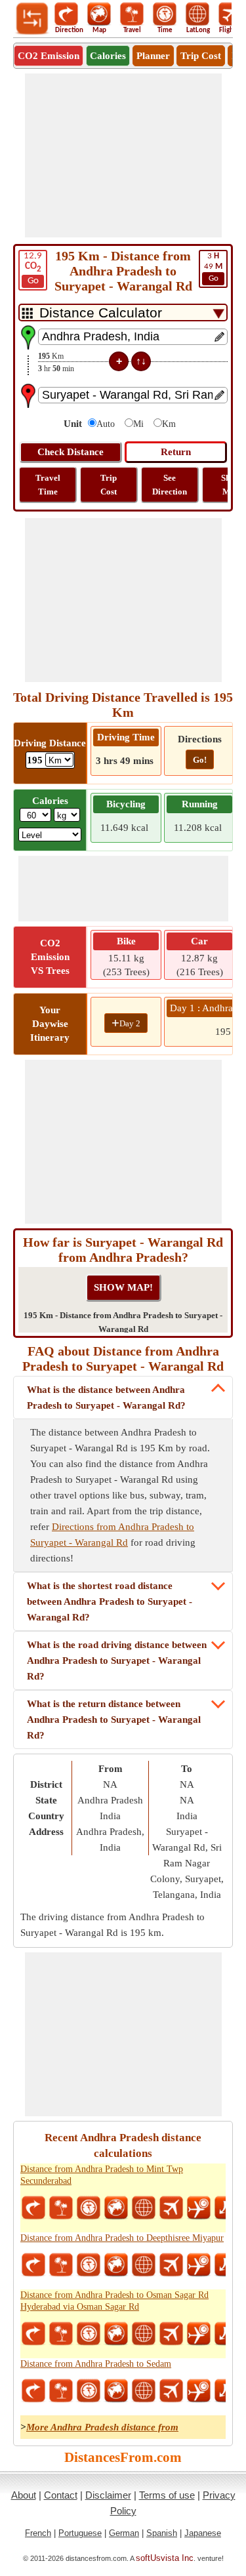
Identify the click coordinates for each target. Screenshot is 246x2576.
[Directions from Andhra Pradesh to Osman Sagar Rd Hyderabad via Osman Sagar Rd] (33, 2334)
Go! (200, 760)
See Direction (170, 485)
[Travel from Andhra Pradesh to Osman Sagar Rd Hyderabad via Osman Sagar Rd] (61, 2334)
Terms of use (167, 2495)
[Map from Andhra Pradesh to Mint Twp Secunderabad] (116, 2208)
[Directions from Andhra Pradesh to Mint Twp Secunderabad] (33, 2208)
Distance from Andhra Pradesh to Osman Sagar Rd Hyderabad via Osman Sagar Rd (114, 2301)
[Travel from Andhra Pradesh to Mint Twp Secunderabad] (61, 2208)
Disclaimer (108, 2495)
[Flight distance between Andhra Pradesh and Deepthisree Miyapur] (171, 2265)
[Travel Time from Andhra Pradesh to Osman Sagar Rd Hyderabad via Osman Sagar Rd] (89, 2334)
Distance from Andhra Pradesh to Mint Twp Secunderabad (102, 2175)
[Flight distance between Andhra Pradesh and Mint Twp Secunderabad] (171, 2208)
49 (213, 267)
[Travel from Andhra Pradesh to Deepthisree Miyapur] (61, 2265)
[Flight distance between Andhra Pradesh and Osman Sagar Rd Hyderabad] (171, 2334)
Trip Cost (201, 56)
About (24, 2495)
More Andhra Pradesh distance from (102, 2427)
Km (169, 424)
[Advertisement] (123, 155)
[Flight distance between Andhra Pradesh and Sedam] (171, 2391)
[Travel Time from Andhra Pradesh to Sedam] (89, 2391)
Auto (106, 424)
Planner (153, 56)
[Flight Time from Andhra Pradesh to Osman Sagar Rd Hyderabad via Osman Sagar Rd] (199, 2334)
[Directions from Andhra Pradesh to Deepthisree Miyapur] (33, 2265)
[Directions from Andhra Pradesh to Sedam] (33, 2391)
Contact (61, 2495)
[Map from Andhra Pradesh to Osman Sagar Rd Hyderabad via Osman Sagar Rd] (116, 2334)
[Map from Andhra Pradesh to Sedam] (116, 2391)
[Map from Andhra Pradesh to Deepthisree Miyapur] (116, 2265)
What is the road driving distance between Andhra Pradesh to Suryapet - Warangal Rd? (117, 1660)
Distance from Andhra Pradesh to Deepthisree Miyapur (122, 2238)
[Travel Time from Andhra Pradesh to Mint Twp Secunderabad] (89, 2208)
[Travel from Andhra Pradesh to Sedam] (61, 2391)
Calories (108, 56)
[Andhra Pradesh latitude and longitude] (144, 2208)
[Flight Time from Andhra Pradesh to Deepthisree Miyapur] (199, 2265)
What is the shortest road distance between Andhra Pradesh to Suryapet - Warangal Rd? (110, 1601)
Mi (138, 424)
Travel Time (48, 485)
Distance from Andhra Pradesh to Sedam (96, 2364)
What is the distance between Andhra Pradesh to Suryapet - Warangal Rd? (106, 1398)
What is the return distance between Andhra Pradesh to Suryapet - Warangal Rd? (114, 1720)
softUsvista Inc (165, 2558)
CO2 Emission (49, 56)
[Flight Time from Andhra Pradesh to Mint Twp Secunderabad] (199, 2208)
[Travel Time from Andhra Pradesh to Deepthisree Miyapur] (89, 2265)
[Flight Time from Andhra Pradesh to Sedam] (199, 2391)
